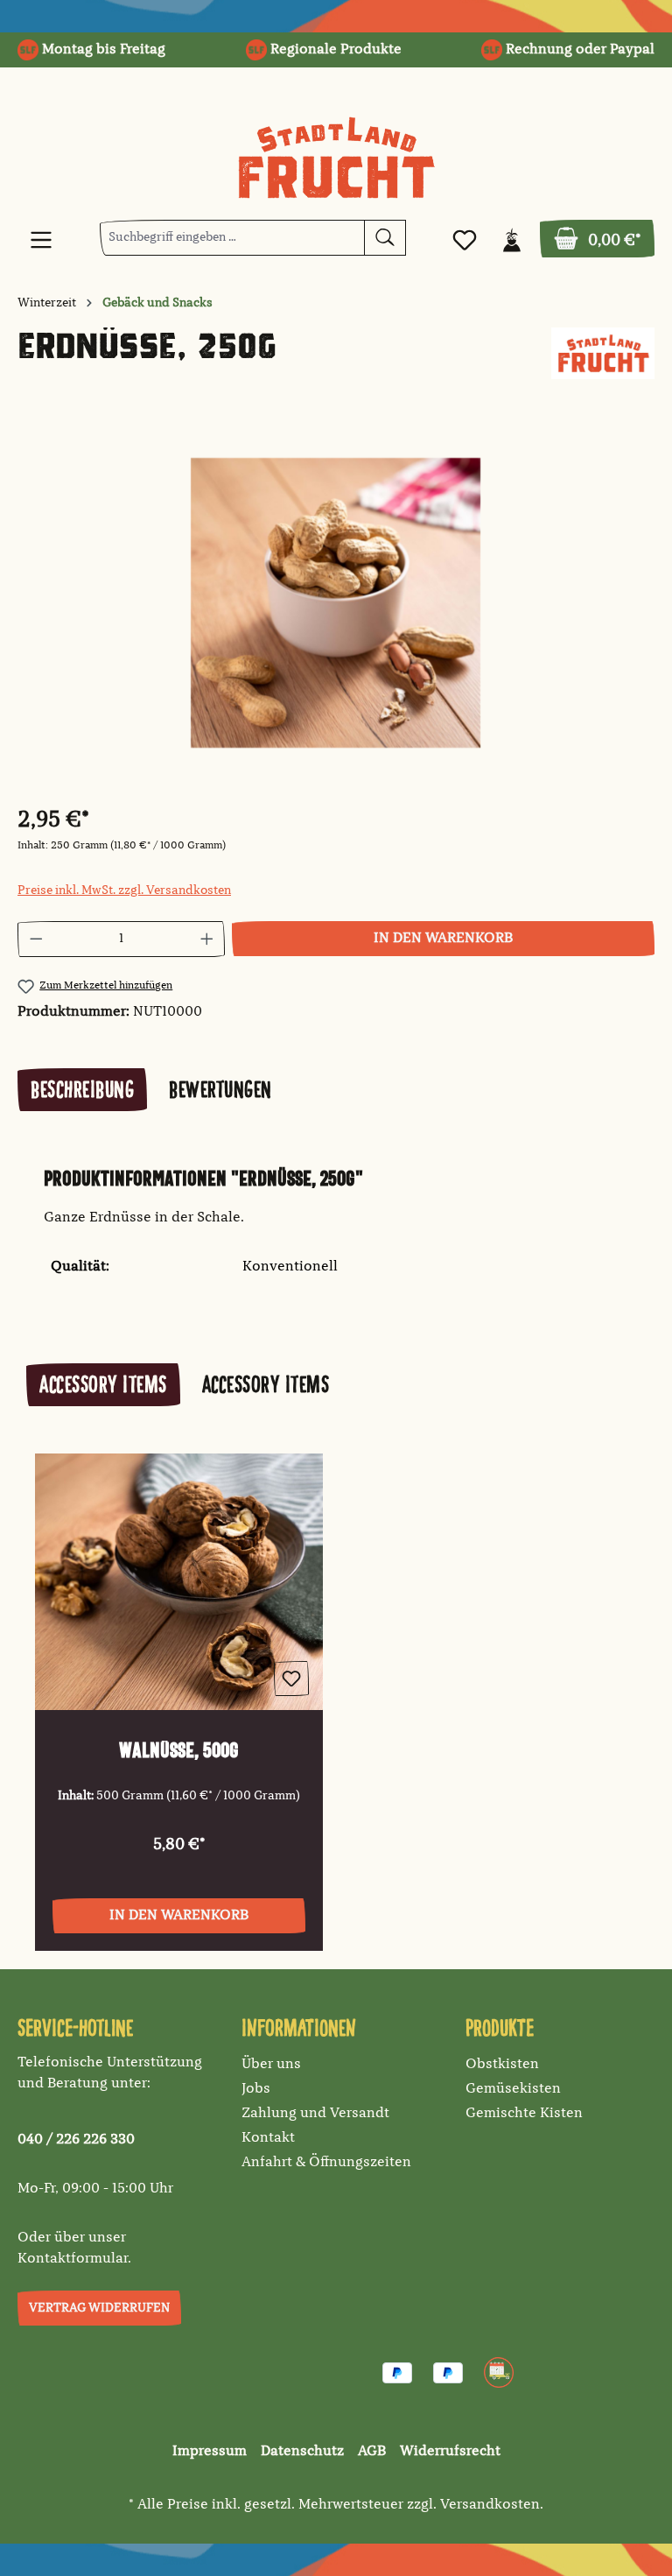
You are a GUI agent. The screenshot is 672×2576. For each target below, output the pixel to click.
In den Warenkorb (443, 939)
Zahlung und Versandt (315, 2114)
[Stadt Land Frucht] (603, 353)
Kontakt (268, 2138)
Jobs (256, 2089)
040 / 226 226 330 (76, 2140)
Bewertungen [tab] (220, 1089)
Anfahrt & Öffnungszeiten (326, 2163)
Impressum (210, 2452)
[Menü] (41, 240)
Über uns (271, 2065)
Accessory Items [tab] (103, 1384)
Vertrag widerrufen (99, 2308)
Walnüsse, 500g (179, 1751)
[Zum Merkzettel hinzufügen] (291, 1679)
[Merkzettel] (465, 240)
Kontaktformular (73, 2259)
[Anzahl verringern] (36, 939)
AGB (372, 2452)
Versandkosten (490, 2505)
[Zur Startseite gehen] (336, 158)
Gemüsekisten (513, 2089)
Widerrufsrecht (450, 2452)
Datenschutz (302, 2452)
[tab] (82, 1090)
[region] (336, 602)
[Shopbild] (336, 603)
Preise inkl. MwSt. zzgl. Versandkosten (124, 890)
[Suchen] (385, 238)
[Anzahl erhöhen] (207, 939)
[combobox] (232, 238)
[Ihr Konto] (512, 240)
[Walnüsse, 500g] (179, 1582)
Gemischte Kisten (524, 2114)
